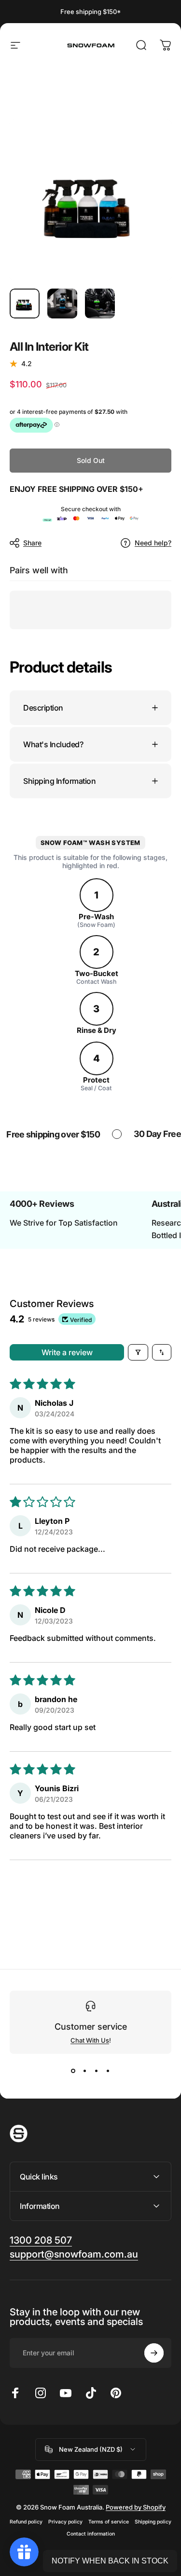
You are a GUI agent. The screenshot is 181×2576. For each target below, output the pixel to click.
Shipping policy (153, 2522)
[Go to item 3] (100, 304)
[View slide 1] (73, 2071)
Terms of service (109, 2522)
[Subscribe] (154, 2353)
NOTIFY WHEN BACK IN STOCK (110, 2561)
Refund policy (26, 2522)
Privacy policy (65, 2522)
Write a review (67, 1352)
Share (32, 543)
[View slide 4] (108, 2071)
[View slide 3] (97, 2071)
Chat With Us (90, 2040)
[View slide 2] (85, 2071)
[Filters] (138, 1352)
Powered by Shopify (136, 2507)
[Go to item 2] (62, 304)
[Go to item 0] (25, 304)
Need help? (153, 543)
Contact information (91, 2534)
